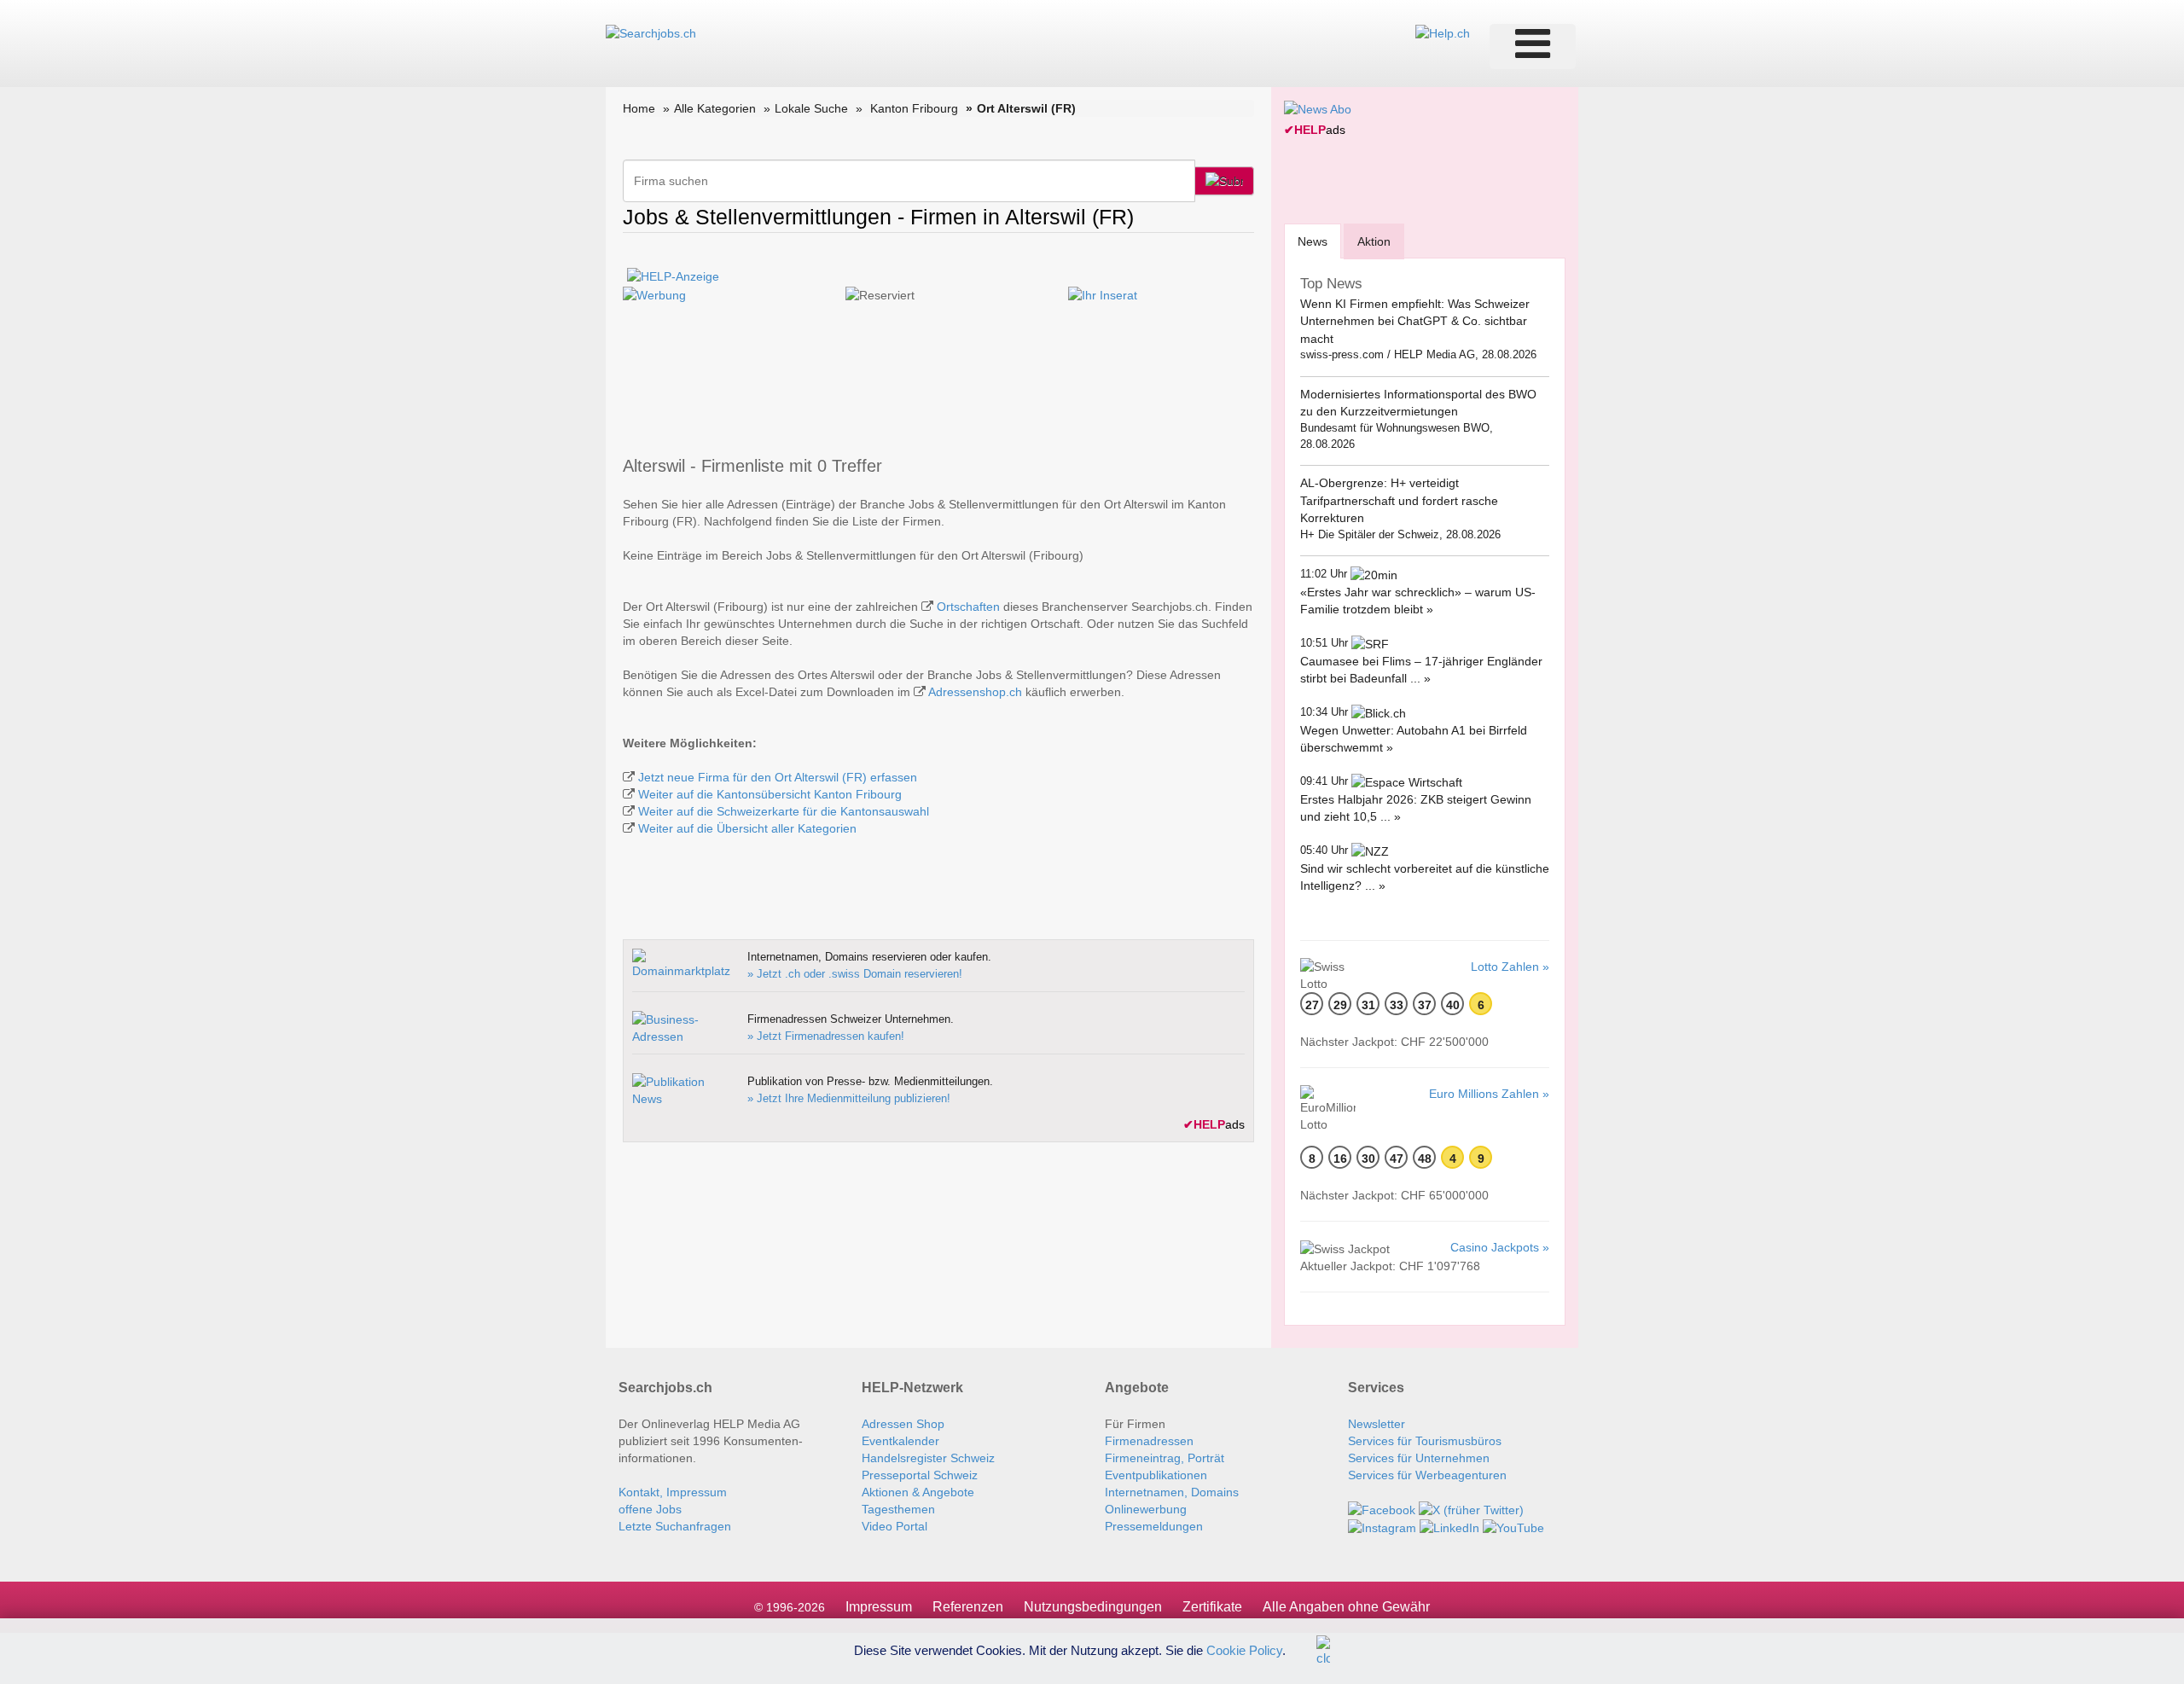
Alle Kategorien (715, 108)
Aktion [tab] (1374, 241)
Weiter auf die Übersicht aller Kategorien (747, 828)
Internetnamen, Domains (1172, 1492)
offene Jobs (650, 1509)
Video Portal (895, 1526)
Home (639, 108)
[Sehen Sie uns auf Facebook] (1382, 1509)
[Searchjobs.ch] (651, 32)
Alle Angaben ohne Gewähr (1346, 1607)
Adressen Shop (903, 1424)
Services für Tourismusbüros (1425, 1441)
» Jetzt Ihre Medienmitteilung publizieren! (849, 1098)
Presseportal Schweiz (920, 1475)
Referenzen (968, 1607)
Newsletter (1377, 1424)
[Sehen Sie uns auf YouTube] (1513, 1527)
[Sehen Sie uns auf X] (1471, 1509)
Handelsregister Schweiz (928, 1458)
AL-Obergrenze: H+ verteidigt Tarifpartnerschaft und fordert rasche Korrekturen (1399, 500)
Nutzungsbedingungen (1093, 1607)
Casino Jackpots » (1500, 1247)
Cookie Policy (1244, 1649)
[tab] (1313, 241)
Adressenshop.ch (975, 692)
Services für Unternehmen (1419, 1458)
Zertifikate (1212, 1607)
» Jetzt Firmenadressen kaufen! (826, 1036)
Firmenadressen (1149, 1441)
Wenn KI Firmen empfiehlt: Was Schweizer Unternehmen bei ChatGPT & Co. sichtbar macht (1415, 321)
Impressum (879, 1607)
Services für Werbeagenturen (1427, 1475)
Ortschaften (968, 607)
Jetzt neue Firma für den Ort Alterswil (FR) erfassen (778, 777)
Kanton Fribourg (914, 108)
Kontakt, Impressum (673, 1492)
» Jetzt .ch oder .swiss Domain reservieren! (855, 974)
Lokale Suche (811, 108)
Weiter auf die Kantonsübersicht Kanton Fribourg (770, 794)
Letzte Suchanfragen (675, 1526)
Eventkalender (900, 1441)
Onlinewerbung (1146, 1509)
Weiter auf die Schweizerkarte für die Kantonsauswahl (784, 811)
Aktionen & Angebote (918, 1492)
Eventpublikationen (1156, 1475)
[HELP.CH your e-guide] (1443, 32)
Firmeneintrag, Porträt (1165, 1458)
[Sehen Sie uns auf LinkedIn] (1449, 1527)
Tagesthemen (898, 1509)
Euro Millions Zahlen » (1489, 1094)
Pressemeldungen (1154, 1526)
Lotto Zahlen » (1510, 967)
